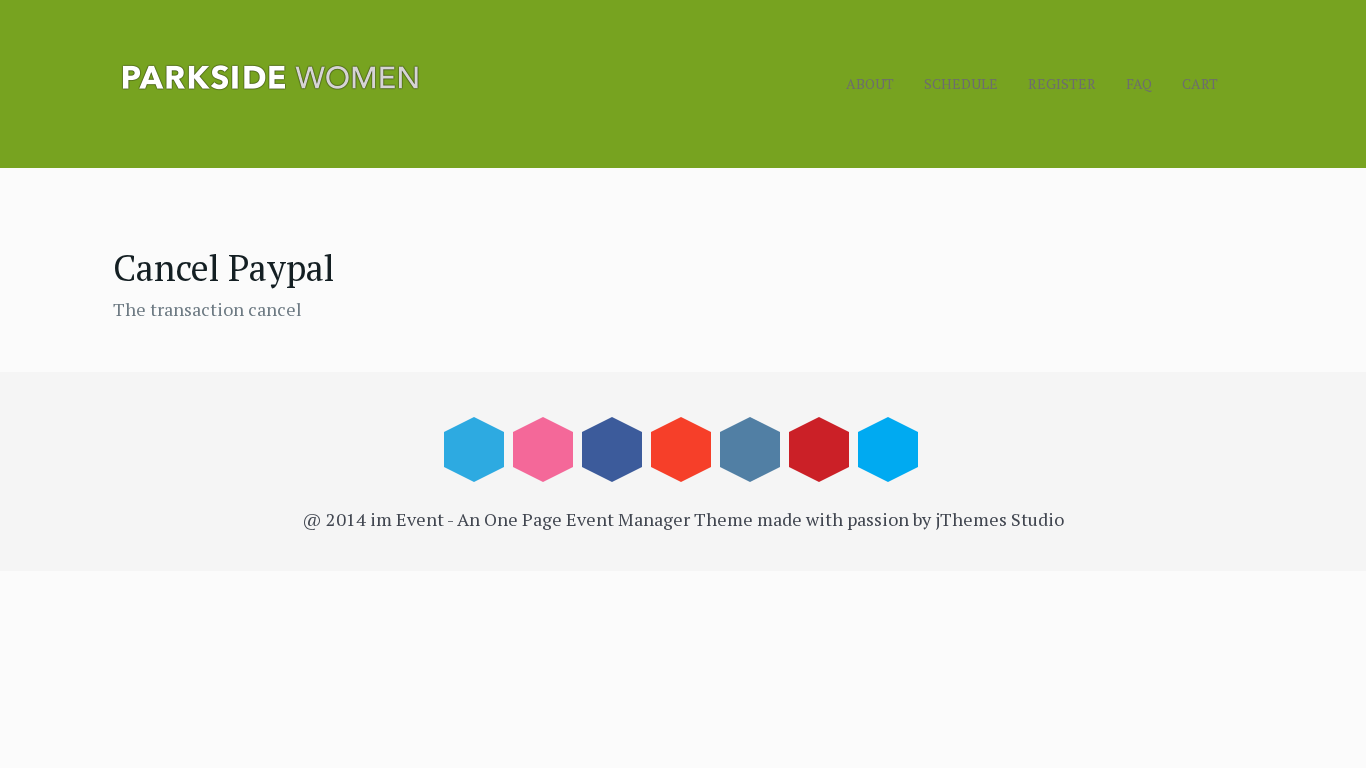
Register (1062, 83)
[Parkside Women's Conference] (363, 78)
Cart (1200, 83)
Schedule (961, 83)
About (870, 83)
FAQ (1139, 83)
